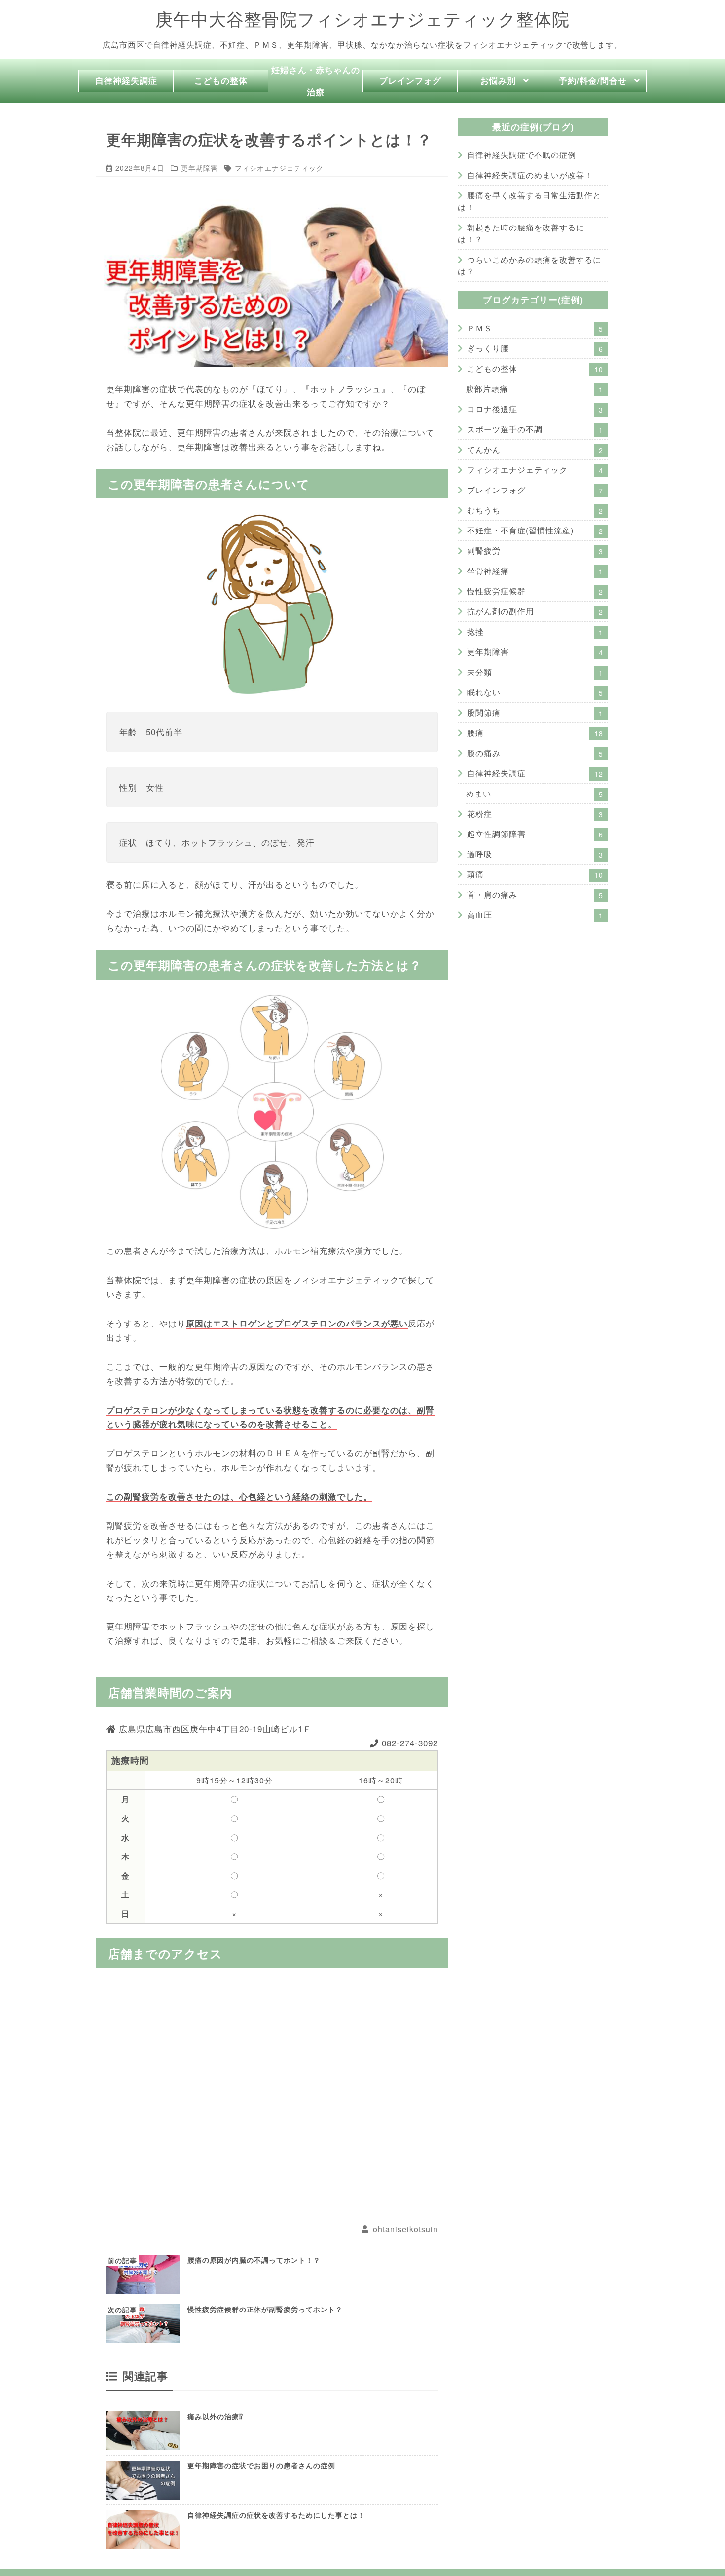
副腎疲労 (535, 550)
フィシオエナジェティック (279, 168)
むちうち (535, 510)
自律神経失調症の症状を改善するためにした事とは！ (276, 2515)
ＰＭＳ (535, 328)
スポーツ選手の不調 (535, 429)
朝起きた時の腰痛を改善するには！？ (521, 233)
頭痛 (535, 874)
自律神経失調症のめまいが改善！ (530, 175)
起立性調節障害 (535, 834)
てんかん (535, 449)
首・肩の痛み (535, 894)
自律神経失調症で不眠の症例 (522, 155)
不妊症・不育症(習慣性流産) (535, 530)
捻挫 (535, 631)
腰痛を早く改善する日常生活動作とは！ (529, 201)
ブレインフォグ (410, 80)
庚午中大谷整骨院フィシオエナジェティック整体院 (362, 19)
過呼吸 (535, 854)
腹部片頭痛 (535, 389)
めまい (535, 793)
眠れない (535, 692)
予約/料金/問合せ (593, 80)
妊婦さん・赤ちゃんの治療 (316, 81)
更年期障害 (199, 168)
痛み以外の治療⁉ (215, 2416)
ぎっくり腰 (535, 348)
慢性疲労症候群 (535, 591)
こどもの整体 (221, 80)
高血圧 (535, 915)
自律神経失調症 (126, 80)
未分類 (535, 672)
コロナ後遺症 (535, 409)
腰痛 (535, 733)
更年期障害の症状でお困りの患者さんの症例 (261, 2465)
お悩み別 (498, 80)
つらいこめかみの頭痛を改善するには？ (529, 265)
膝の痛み (535, 753)
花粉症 (535, 814)
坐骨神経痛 (535, 571)
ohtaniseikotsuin (405, 2229)
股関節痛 (535, 712)
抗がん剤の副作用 (535, 611)
